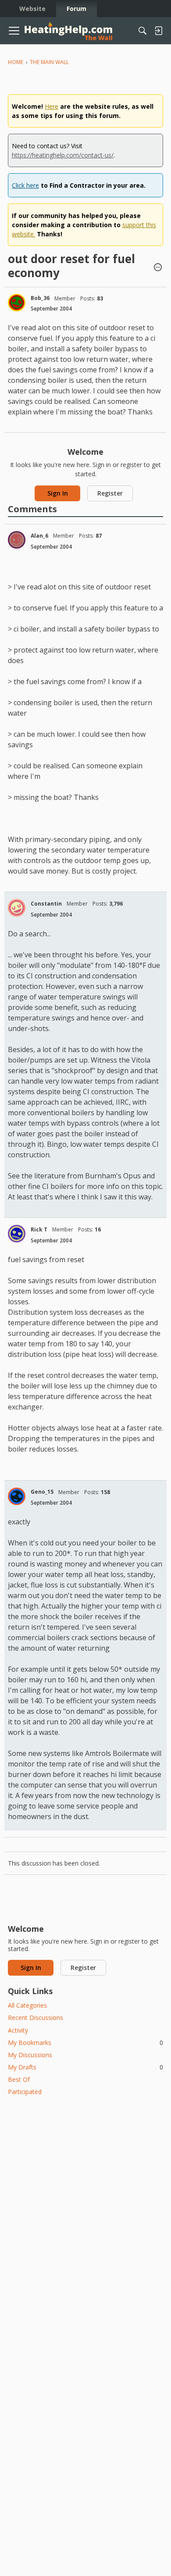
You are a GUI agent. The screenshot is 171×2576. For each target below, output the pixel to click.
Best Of (19, 2079)
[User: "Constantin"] (17, 908)
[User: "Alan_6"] (17, 540)
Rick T (39, 1229)
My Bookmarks (85, 2043)
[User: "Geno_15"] (17, 1496)
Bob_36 (40, 298)
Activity (18, 2030)
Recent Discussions (36, 2018)
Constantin (46, 904)
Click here (25, 185)
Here (52, 106)
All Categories (27, 2005)
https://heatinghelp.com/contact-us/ (63, 155)
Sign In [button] (58, 493)
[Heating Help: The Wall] (68, 31)
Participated (25, 2092)
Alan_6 (39, 536)
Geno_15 (42, 1492)
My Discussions (30, 2055)
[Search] (142, 31)
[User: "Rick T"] (17, 1234)
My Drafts (85, 2067)
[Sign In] (158, 31)
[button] (158, 268)
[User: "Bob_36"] (17, 303)
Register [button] (110, 493)
